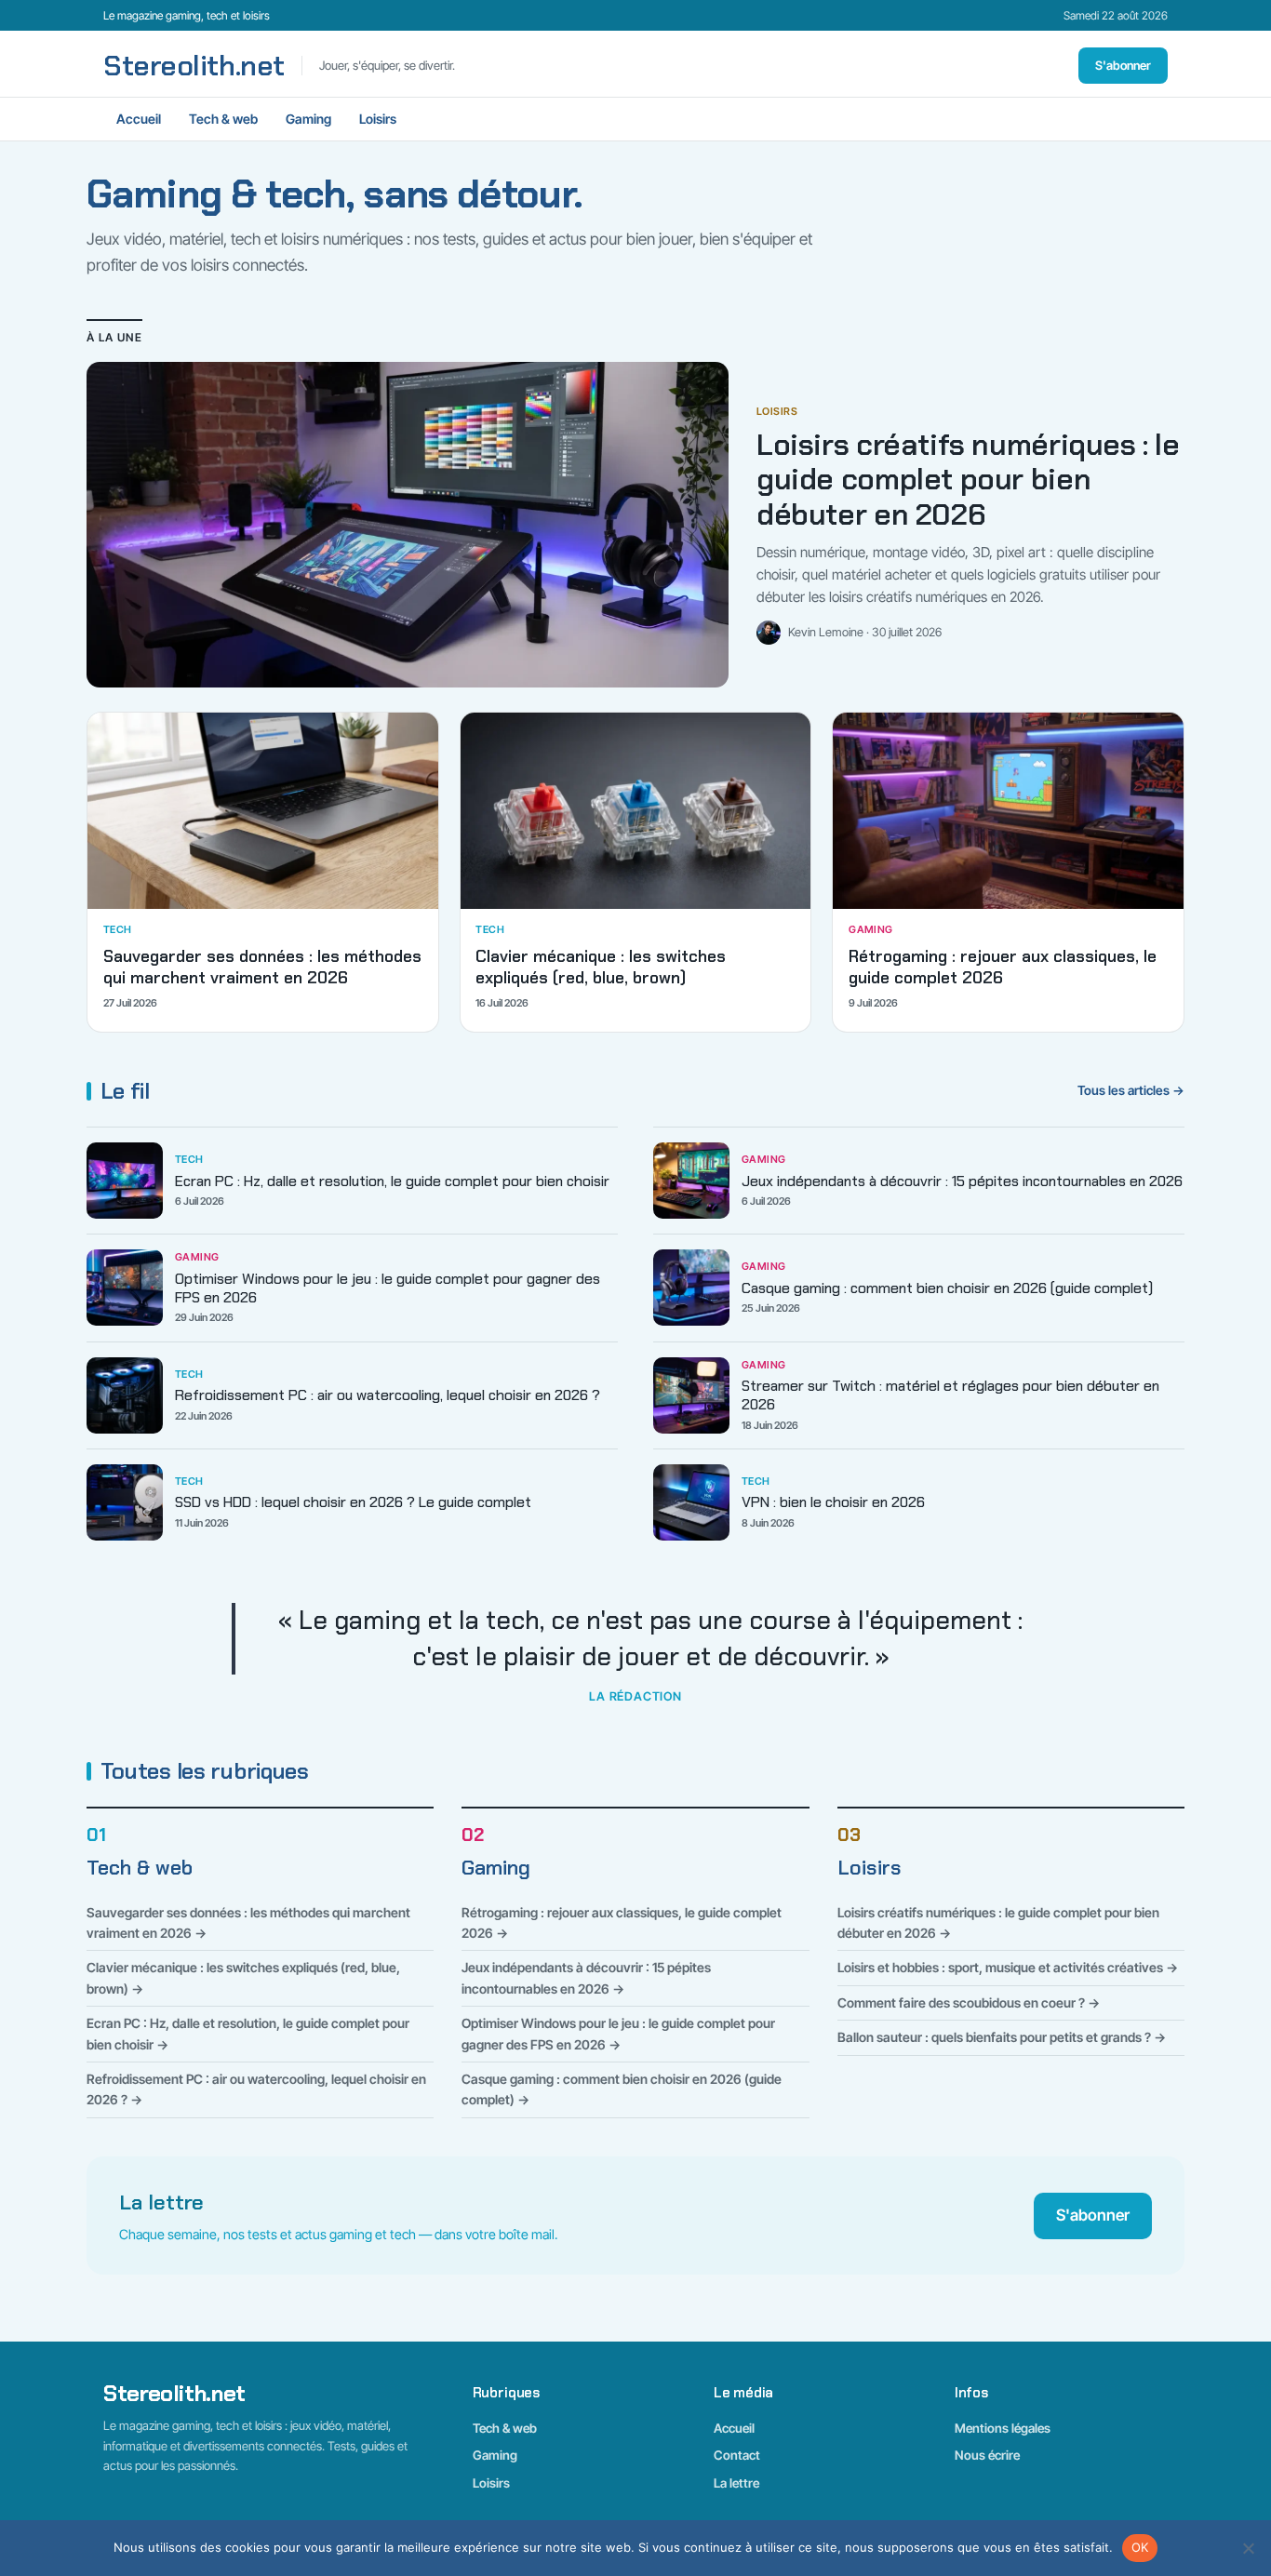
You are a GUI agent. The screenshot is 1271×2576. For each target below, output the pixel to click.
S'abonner (1123, 65)
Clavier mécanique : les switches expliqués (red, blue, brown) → (243, 1977)
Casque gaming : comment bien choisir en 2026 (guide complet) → (622, 2089)
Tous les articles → (1131, 1090)
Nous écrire (987, 2455)
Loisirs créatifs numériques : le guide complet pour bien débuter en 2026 (968, 480)
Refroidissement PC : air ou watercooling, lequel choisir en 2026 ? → (256, 2089)
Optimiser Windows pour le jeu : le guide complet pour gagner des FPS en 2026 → (618, 2033)
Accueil (139, 119)
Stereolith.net (194, 66)
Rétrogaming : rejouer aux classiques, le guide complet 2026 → (622, 1922)
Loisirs (378, 119)
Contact (737, 2455)
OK (1140, 2547)
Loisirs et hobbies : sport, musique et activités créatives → (1008, 1967)
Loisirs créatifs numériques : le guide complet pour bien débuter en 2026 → (998, 1922)
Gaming (308, 119)
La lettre (736, 2483)
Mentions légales (1003, 2428)
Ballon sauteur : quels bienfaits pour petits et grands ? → (1002, 2037)
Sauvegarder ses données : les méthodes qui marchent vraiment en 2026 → (248, 1922)
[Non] (1248, 2548)
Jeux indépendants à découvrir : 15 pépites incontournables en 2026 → (586, 1977)
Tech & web (223, 119)
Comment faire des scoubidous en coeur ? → (969, 2002)
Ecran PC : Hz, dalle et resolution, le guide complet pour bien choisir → (248, 2033)
